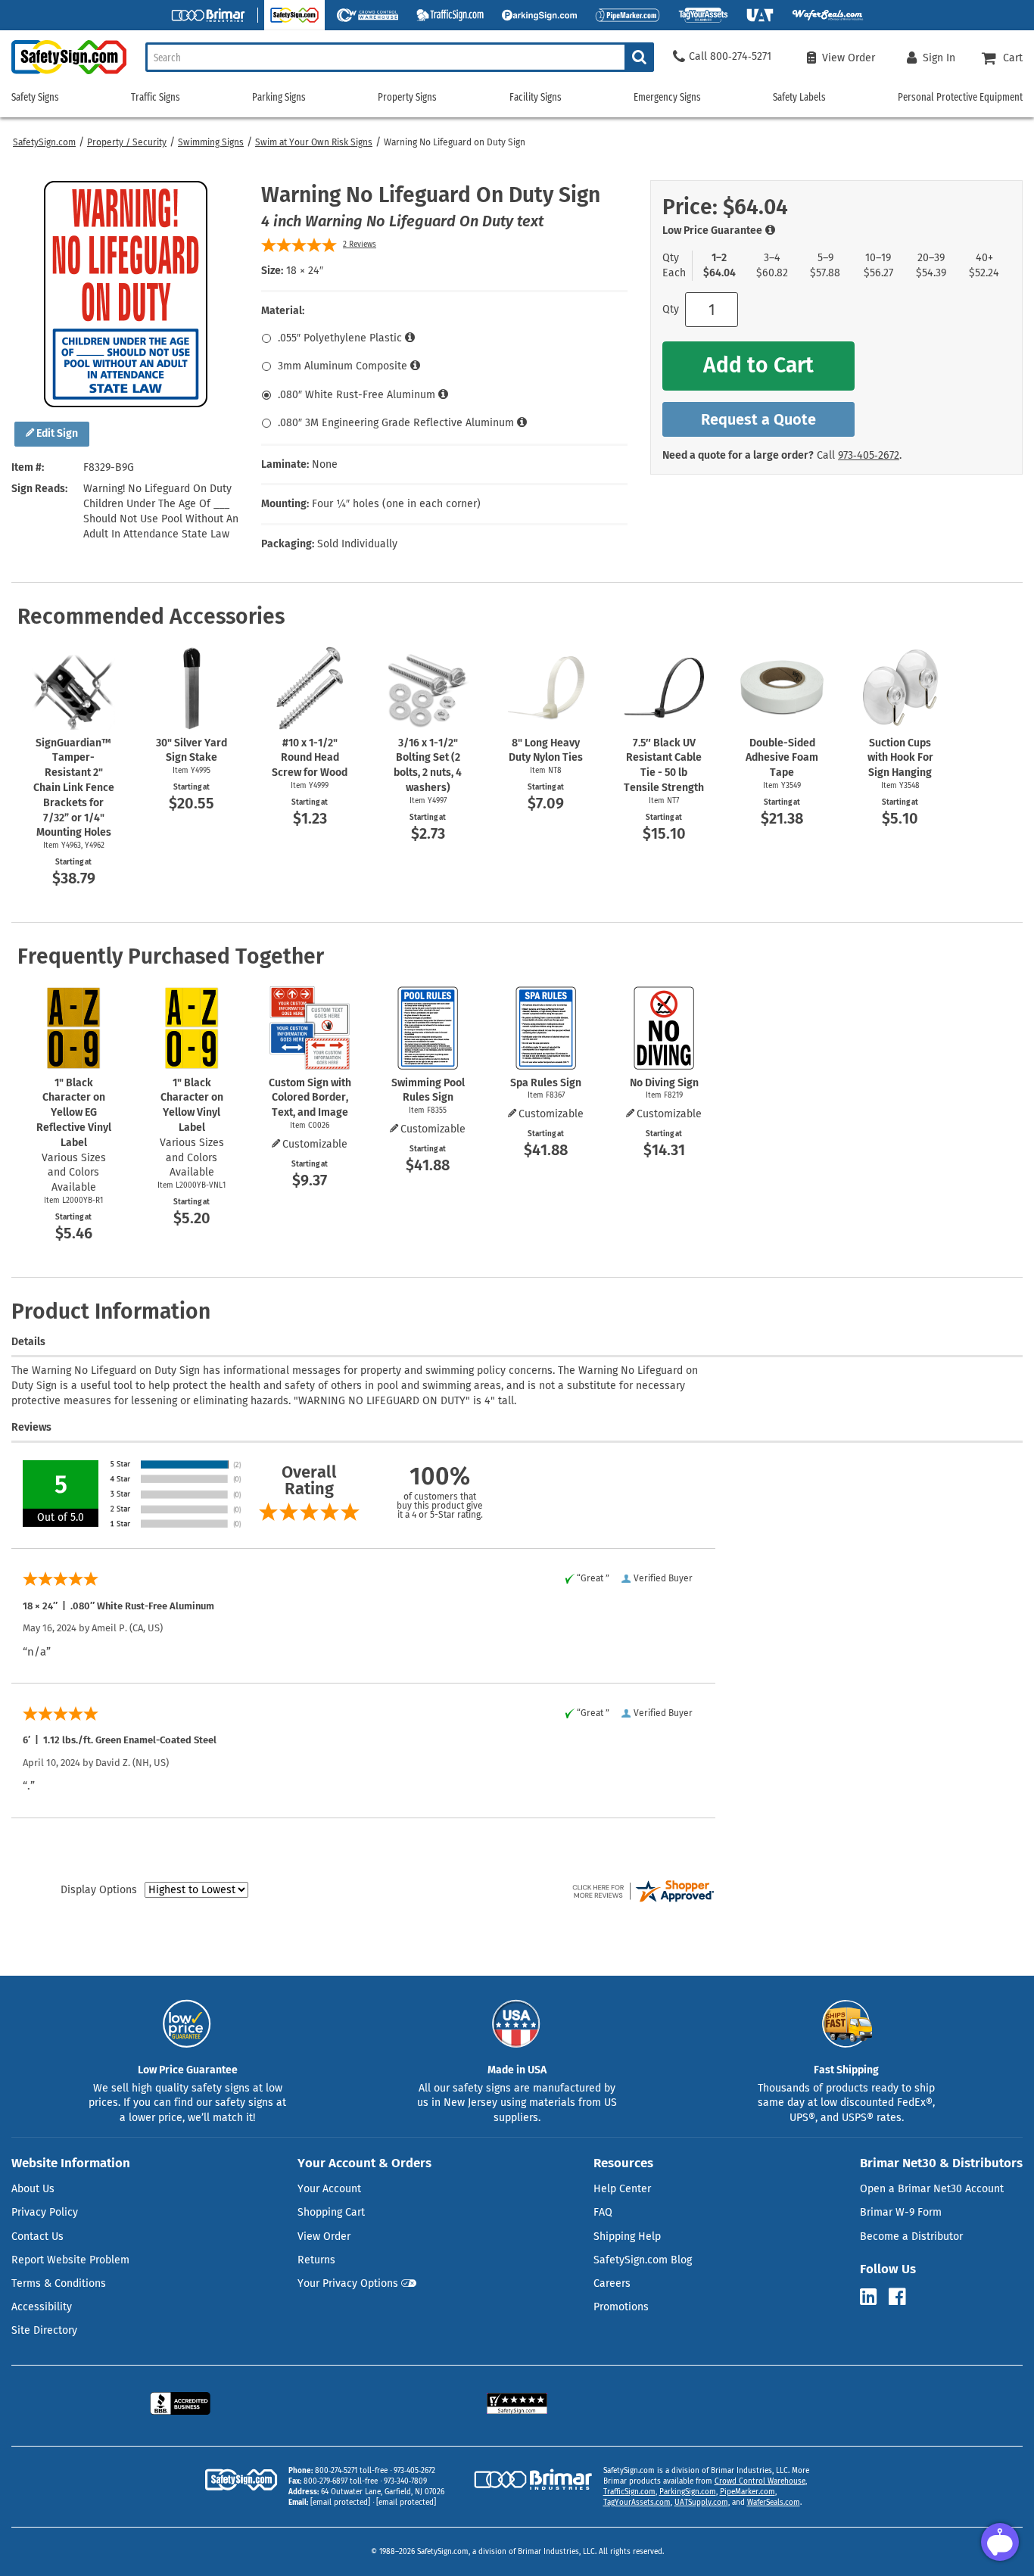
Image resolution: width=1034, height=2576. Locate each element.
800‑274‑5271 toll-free (351, 2471)
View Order (324, 2236)
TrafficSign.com (629, 2492)
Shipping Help (627, 2236)
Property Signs (407, 97)
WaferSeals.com (774, 2503)
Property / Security (127, 142)
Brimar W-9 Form (901, 2212)
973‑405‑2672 (869, 455)
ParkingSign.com (688, 2492)
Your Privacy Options (348, 2283)
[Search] (639, 57)
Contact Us (37, 2236)
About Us (33, 2189)
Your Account (329, 2189)
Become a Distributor (911, 2236)
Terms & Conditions (59, 2283)
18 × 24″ (305, 271)
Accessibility (42, 2307)
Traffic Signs (156, 97)
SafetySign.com (44, 142)
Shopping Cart (331, 2212)
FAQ (603, 2212)
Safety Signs (35, 97)
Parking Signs (279, 97)
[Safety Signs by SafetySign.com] (63, 74)
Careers (612, 2283)
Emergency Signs (667, 97)
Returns (316, 2260)
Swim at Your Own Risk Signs (314, 142)
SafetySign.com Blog (643, 2260)
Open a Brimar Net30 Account (932, 2189)
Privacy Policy (45, 2212)
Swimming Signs (211, 142)
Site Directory (44, 2330)
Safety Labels (799, 97)
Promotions (621, 2307)
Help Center (622, 2189)
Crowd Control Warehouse (760, 2481)
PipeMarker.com (747, 2492)
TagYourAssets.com (637, 2503)
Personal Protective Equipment (960, 97)
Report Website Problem (70, 2260)
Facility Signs (536, 97)
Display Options (99, 1890)
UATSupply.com (701, 2503)
